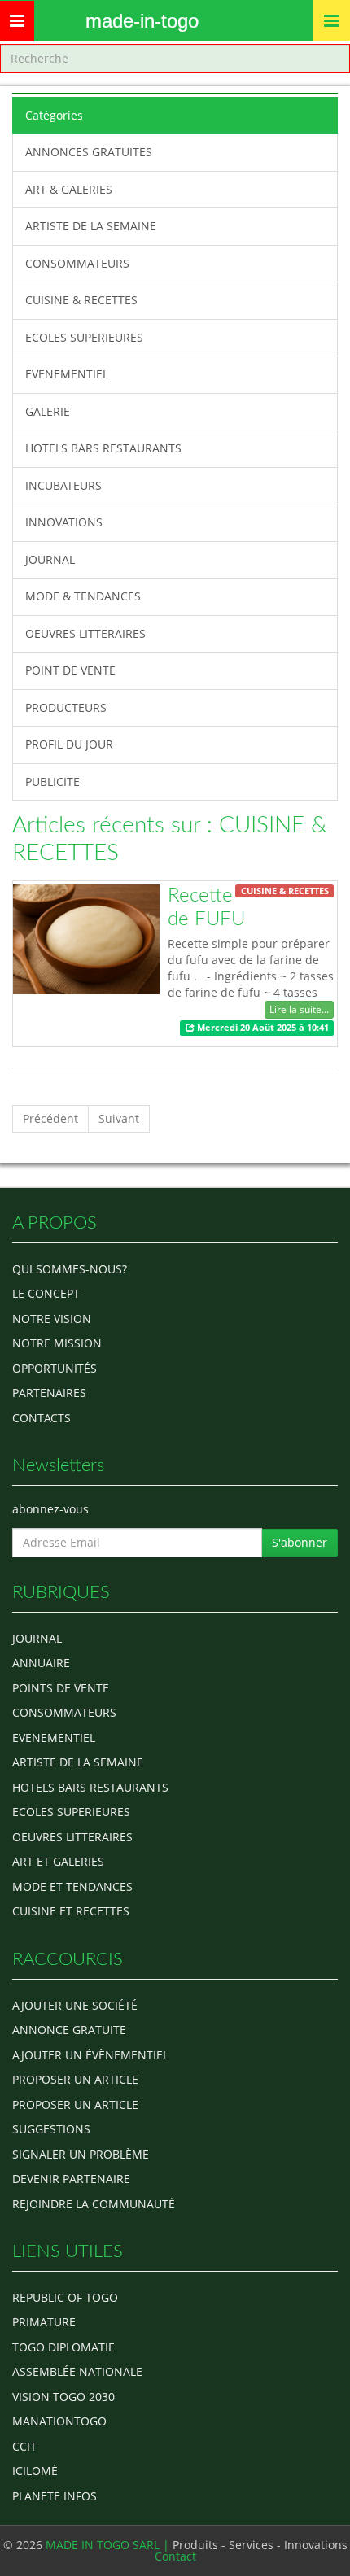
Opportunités (55, 1368)
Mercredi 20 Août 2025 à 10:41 (262, 1028)
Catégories (54, 115)
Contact (175, 2556)
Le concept (46, 1293)
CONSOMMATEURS (77, 263)
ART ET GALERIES (58, 1861)
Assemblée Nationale (77, 2371)
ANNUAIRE (41, 1663)
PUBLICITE (52, 782)
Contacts (42, 1418)
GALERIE (48, 411)
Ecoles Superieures (71, 1812)
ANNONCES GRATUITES (89, 152)
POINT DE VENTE (70, 670)
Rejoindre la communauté (94, 2204)
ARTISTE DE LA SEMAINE (91, 226)
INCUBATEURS (63, 485)
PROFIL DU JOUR (69, 744)
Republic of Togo (65, 2297)
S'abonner (300, 1542)
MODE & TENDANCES (83, 596)
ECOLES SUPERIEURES (84, 337)
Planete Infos (55, 2496)
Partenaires (49, 1393)
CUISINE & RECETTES (81, 300)
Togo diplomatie (63, 2347)
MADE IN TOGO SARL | (109, 2545)
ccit (24, 2446)
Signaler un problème (81, 2154)
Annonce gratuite (69, 2030)
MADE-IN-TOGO (142, 21)
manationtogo (59, 2421)
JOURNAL (50, 559)
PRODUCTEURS (66, 707)
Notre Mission (57, 1343)
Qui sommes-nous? (70, 1269)
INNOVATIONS (64, 522)
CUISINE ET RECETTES (71, 1911)
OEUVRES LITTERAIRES (85, 633)
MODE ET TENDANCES (72, 1886)
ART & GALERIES (69, 189)
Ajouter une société (75, 2005)
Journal (37, 1638)
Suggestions (51, 2129)
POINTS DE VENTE (61, 1688)
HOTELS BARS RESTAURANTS (103, 448)
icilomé (35, 2471)
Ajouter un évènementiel (90, 2055)
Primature (44, 2322)
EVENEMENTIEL (67, 374)
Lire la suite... (299, 1009)
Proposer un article (75, 2079)
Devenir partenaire (71, 2179)
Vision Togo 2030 (63, 2397)
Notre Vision (52, 1319)
